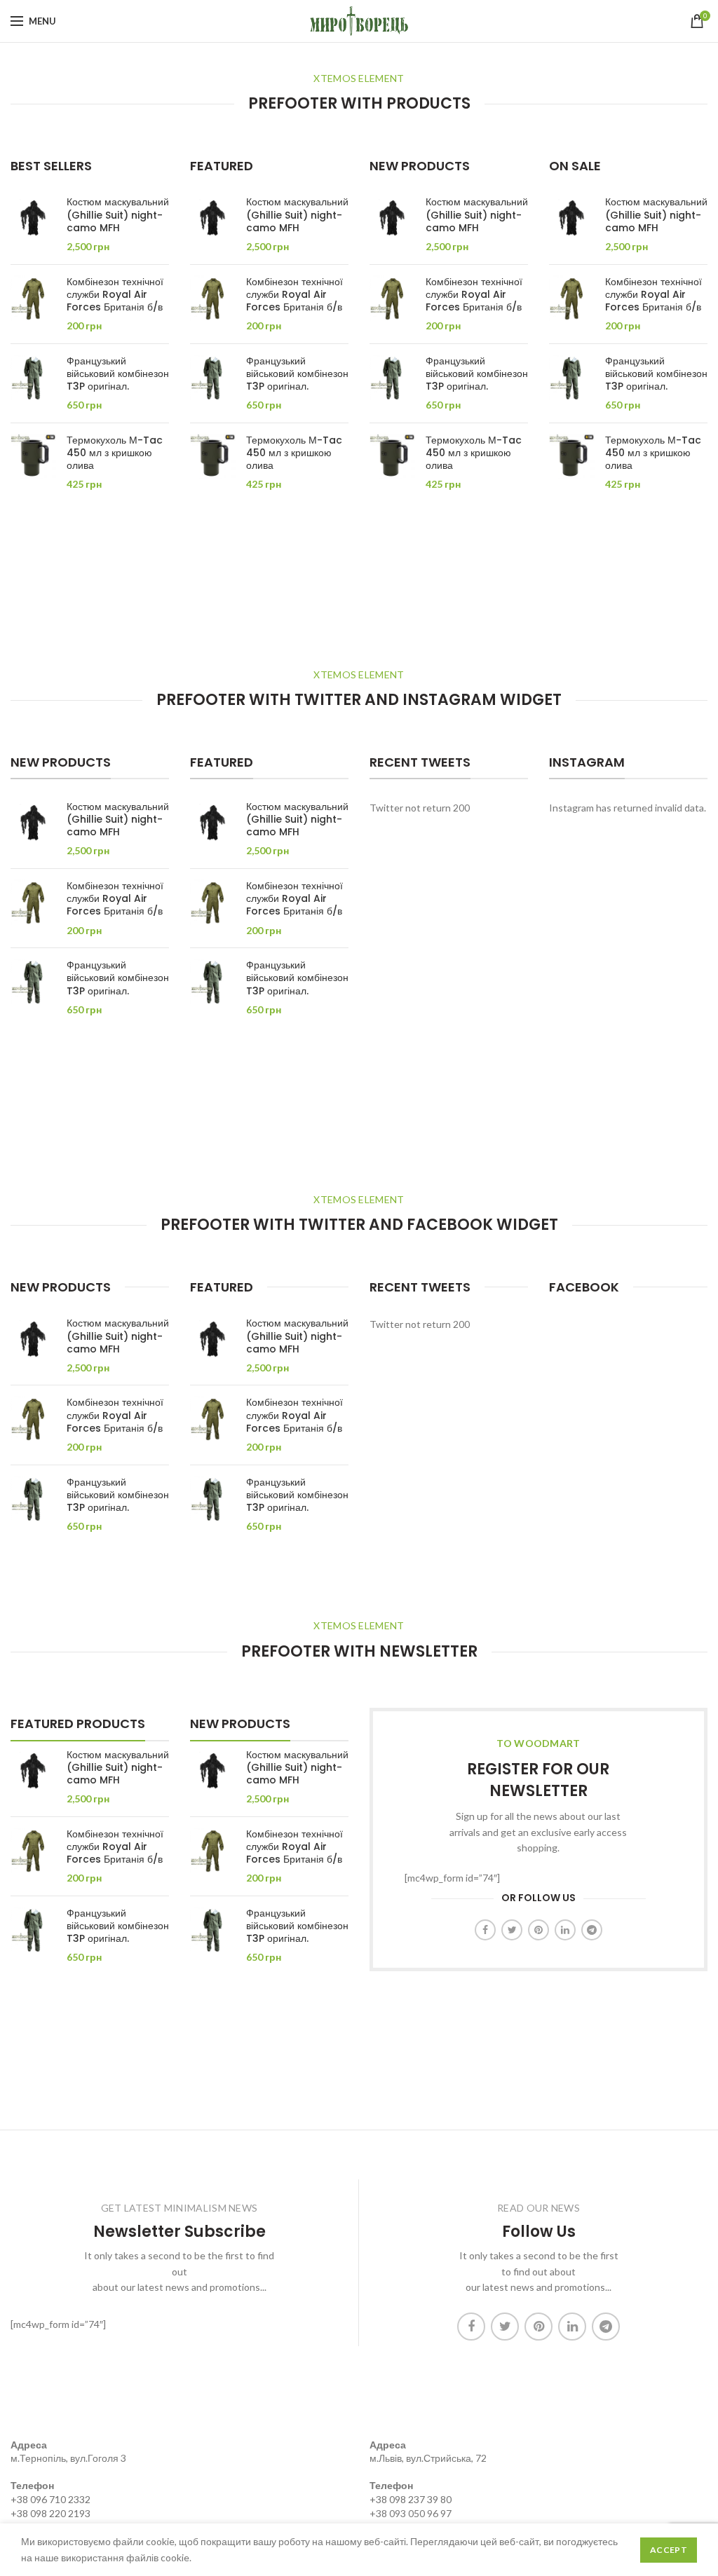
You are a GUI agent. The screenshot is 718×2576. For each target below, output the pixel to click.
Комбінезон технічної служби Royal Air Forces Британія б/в (115, 295)
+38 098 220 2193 (50, 2513)
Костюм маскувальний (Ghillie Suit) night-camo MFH (118, 215)
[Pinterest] (538, 1930)
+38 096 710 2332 (50, 2499)
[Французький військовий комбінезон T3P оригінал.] (33, 383)
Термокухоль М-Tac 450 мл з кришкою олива (115, 453)
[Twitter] (512, 1930)
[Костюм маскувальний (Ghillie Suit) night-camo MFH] (33, 224)
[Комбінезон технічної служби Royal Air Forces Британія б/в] (33, 304)
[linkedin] (565, 1930)
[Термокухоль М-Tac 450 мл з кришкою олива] (33, 463)
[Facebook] (485, 1930)
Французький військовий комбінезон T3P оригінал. (118, 374)
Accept (669, 2550)
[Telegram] (592, 1930)
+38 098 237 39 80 (411, 2499)
